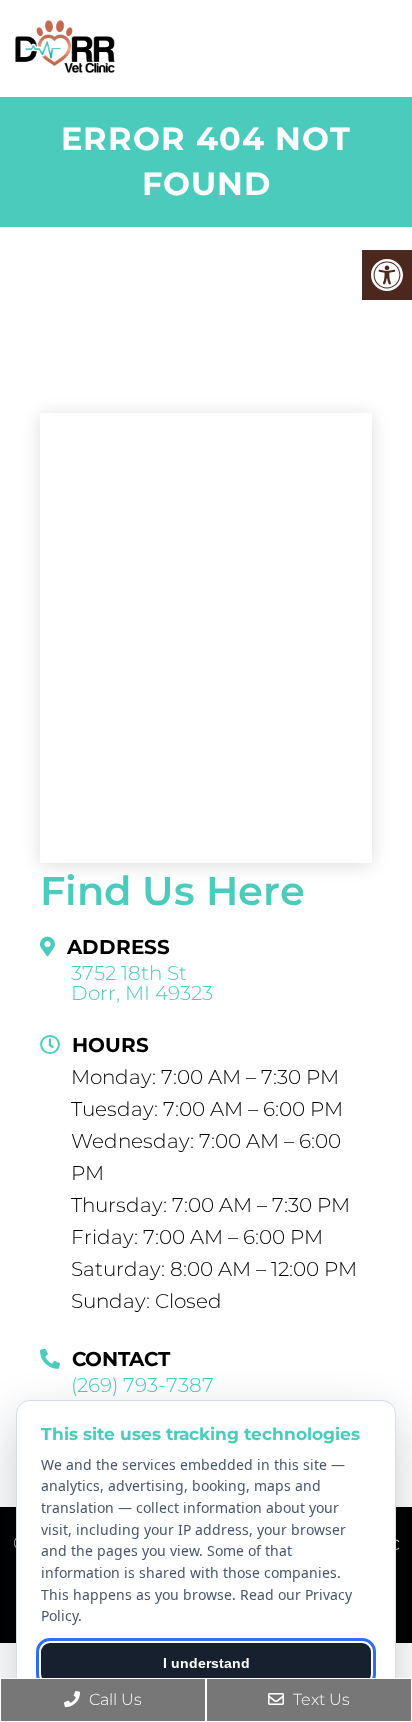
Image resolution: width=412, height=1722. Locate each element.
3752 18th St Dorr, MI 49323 (142, 983)
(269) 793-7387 (142, 1385)
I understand (206, 1663)
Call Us (113, 1699)
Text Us (319, 1699)
